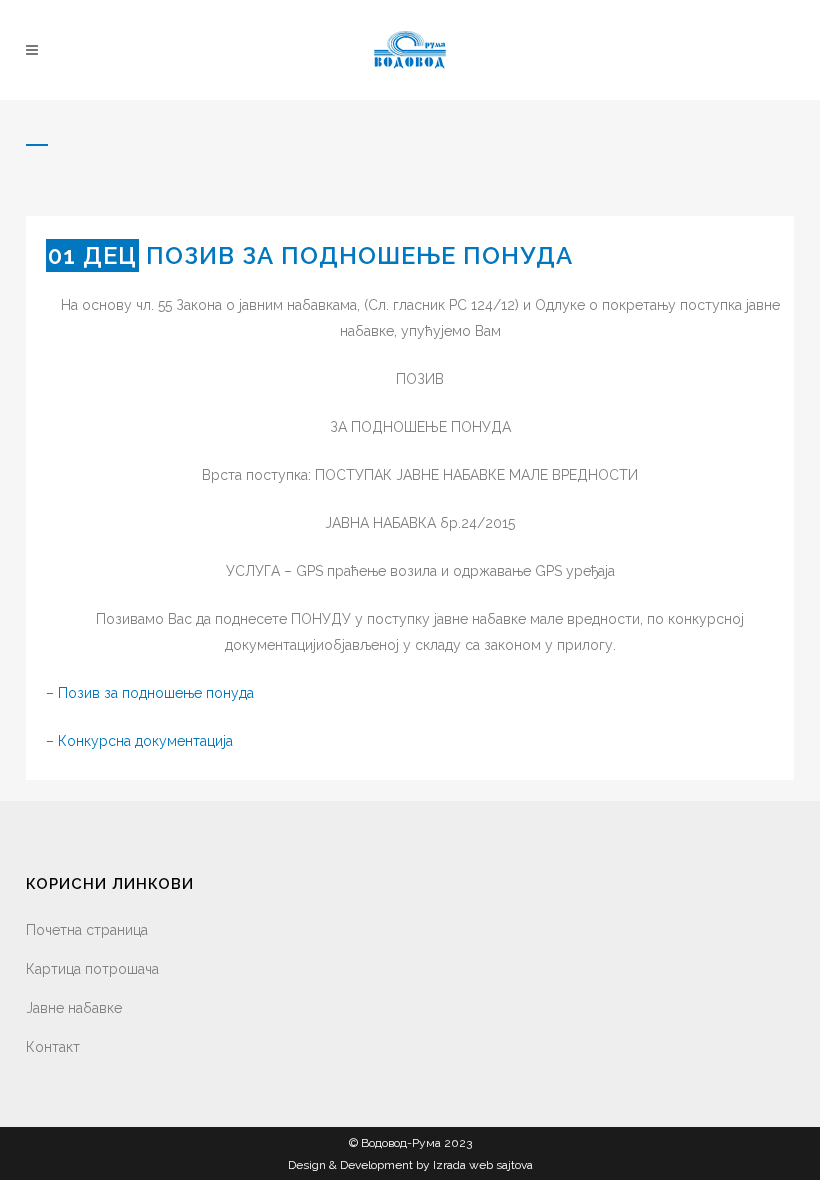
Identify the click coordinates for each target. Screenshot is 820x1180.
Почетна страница (87, 930)
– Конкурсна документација (139, 741)
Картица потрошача (92, 969)
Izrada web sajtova (483, 1165)
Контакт (53, 1047)
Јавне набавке (74, 1008)
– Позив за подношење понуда (150, 693)
